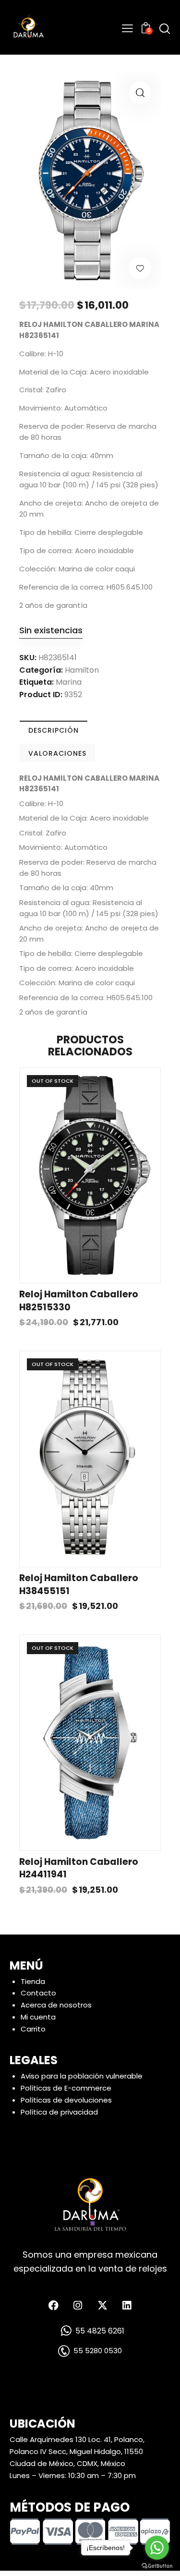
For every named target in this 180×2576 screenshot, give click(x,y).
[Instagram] (78, 2306)
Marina (69, 682)
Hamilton (82, 670)
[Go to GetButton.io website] (157, 2566)
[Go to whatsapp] (157, 2548)
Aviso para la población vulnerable (82, 2076)
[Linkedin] (127, 2306)
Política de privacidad (59, 2112)
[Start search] (165, 29)
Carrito (33, 2029)
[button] (140, 93)
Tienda (33, 1981)
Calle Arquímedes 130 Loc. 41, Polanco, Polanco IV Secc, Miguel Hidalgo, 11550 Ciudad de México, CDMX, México (77, 2451)
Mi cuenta (38, 2017)
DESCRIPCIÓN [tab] (54, 730)
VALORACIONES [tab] (57, 753)
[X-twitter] (102, 2306)
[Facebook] (53, 2306)
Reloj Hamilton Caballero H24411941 (79, 1869)
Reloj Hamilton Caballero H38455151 (79, 1585)
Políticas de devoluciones (66, 2100)
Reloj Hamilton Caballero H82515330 (79, 1301)
